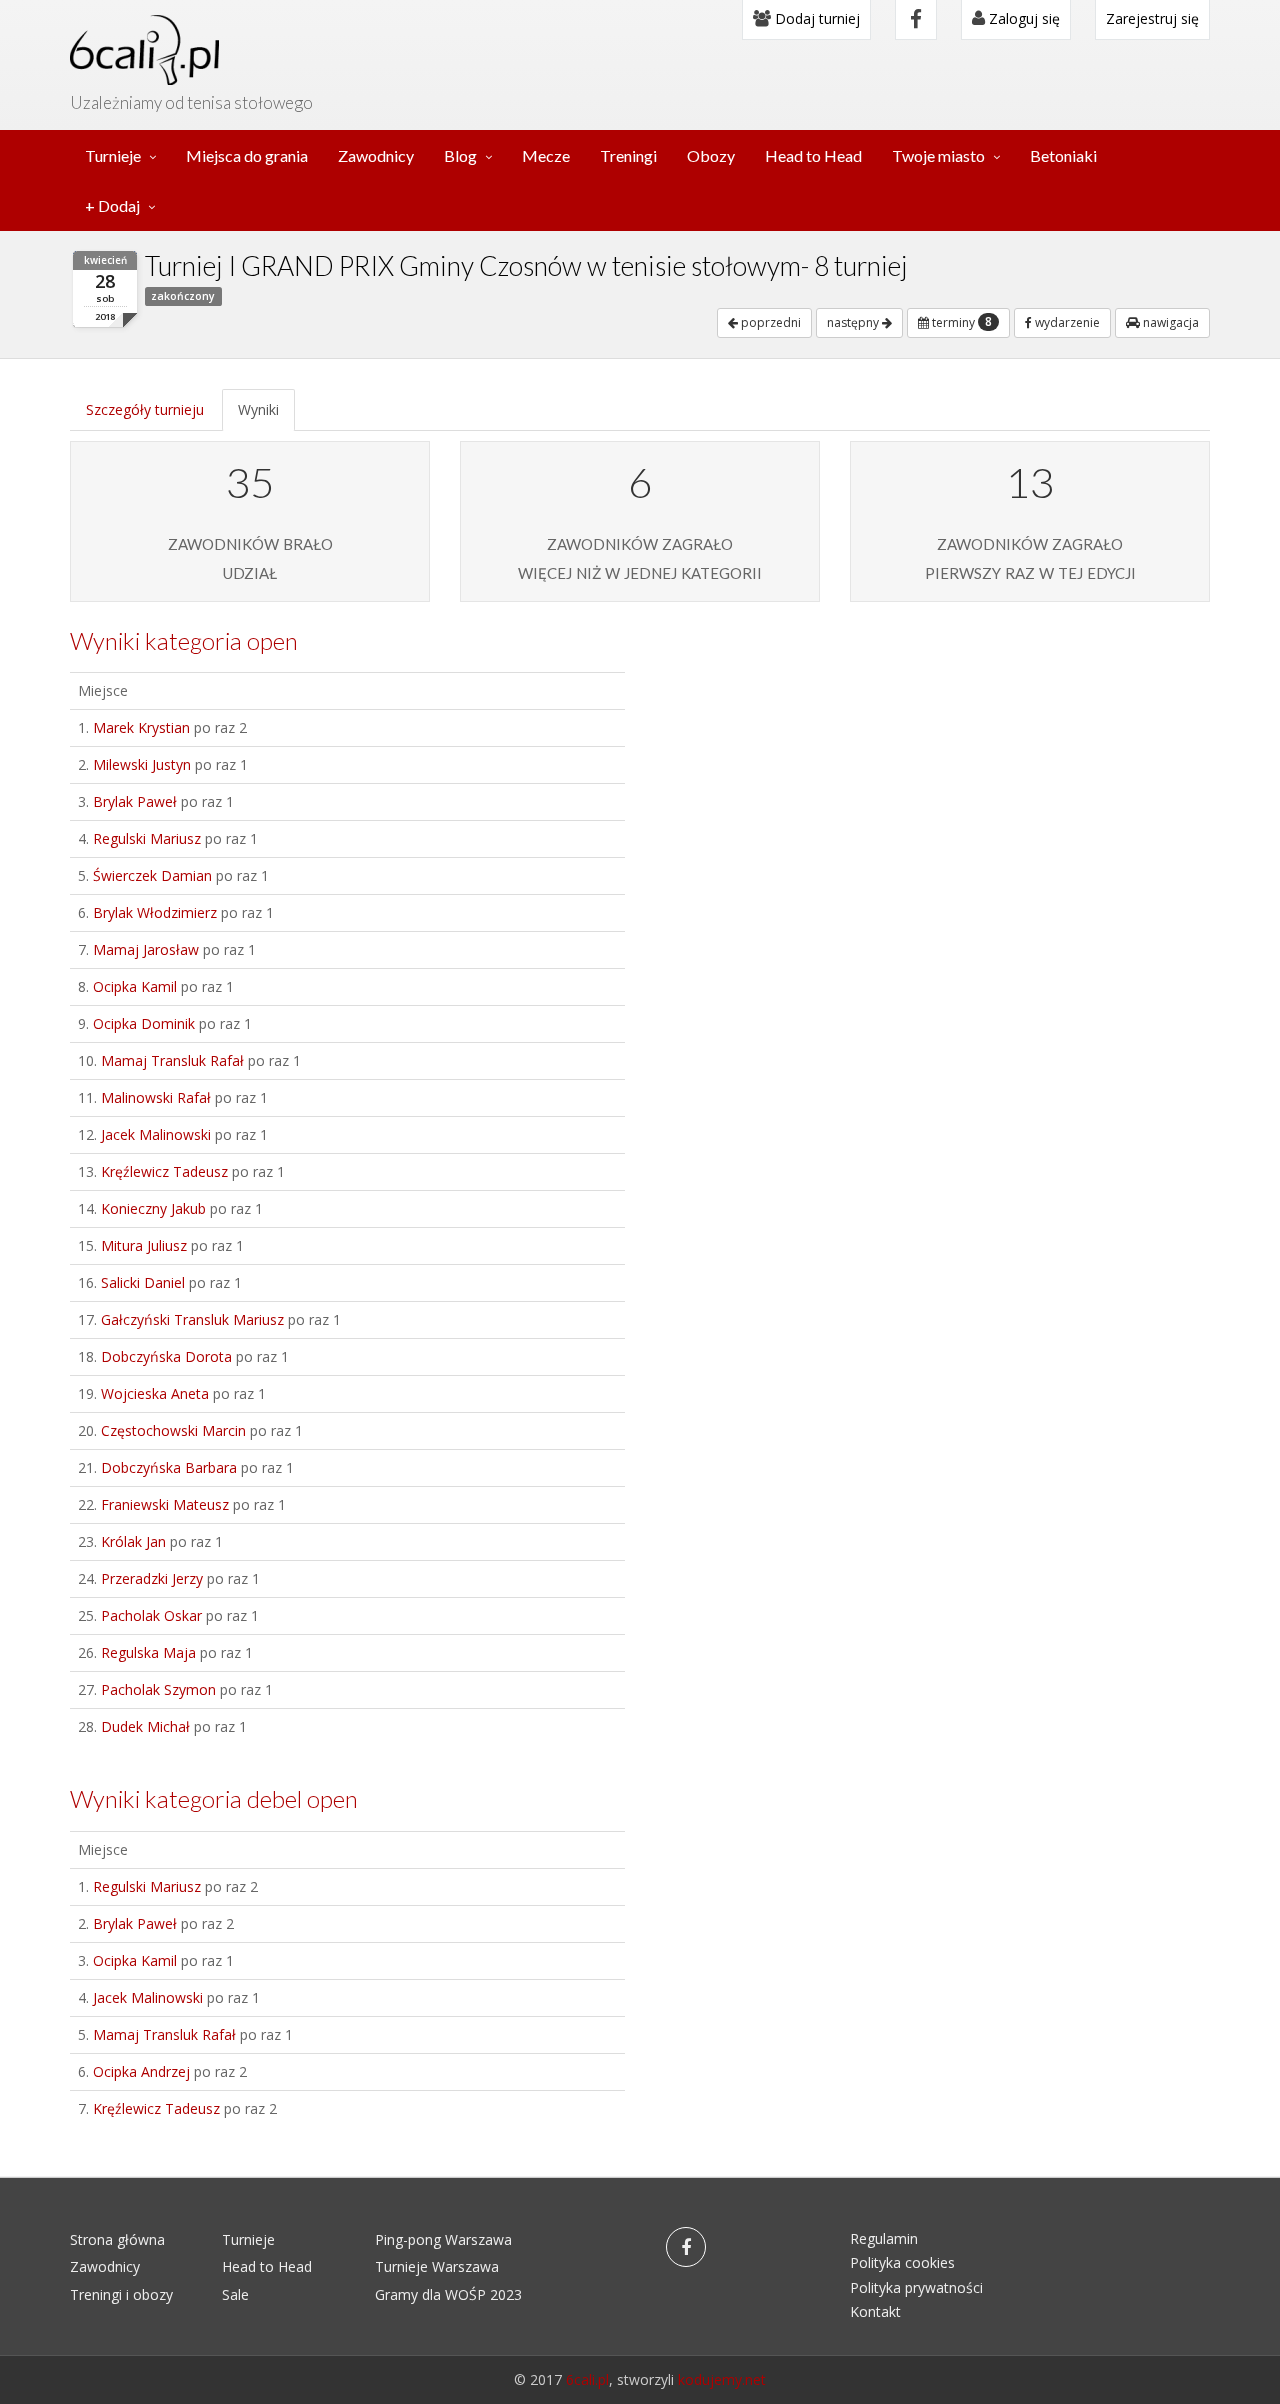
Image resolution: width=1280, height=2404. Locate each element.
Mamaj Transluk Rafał (172, 1060)
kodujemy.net (722, 2379)
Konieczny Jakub (153, 1208)
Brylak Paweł (135, 801)
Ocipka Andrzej (141, 2071)
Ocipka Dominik (144, 1023)
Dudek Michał (145, 1726)
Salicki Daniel (143, 1282)
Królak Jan (133, 1541)
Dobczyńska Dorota (166, 1356)
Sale (235, 2294)
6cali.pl (587, 2379)
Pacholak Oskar (151, 1615)
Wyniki (258, 409)
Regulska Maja (148, 1652)
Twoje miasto (938, 155)
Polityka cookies (902, 2262)
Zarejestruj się (1152, 18)
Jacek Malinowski (156, 1134)
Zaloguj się (1022, 18)
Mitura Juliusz (144, 1245)
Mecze (546, 155)
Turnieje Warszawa (437, 2266)
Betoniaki (1063, 155)
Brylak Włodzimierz (155, 912)
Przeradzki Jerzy (152, 1578)
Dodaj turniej (815, 18)
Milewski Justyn (142, 764)
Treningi (628, 155)
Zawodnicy (376, 155)
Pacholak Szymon (158, 1689)
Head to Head (813, 155)
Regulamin (884, 2238)
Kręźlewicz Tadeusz (164, 1171)
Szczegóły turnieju (145, 409)
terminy (960, 322)
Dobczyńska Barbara (169, 1467)
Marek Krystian (141, 727)
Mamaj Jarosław (146, 949)
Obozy (711, 155)
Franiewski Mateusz (165, 1504)
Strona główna (117, 2239)
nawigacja (1169, 322)
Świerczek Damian (152, 875)
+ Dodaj (112, 205)
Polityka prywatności (916, 2287)
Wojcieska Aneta (155, 1393)
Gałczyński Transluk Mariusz (192, 1319)
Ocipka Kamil (135, 986)
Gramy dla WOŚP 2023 (448, 2294)
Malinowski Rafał (156, 1097)
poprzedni (769, 322)
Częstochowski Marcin (173, 1430)
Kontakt (875, 2311)
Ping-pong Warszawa (443, 2239)
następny (854, 322)
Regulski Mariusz (147, 838)
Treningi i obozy (121, 2294)
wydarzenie (1066, 322)
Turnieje (113, 155)
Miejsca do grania (247, 155)
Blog (460, 155)
